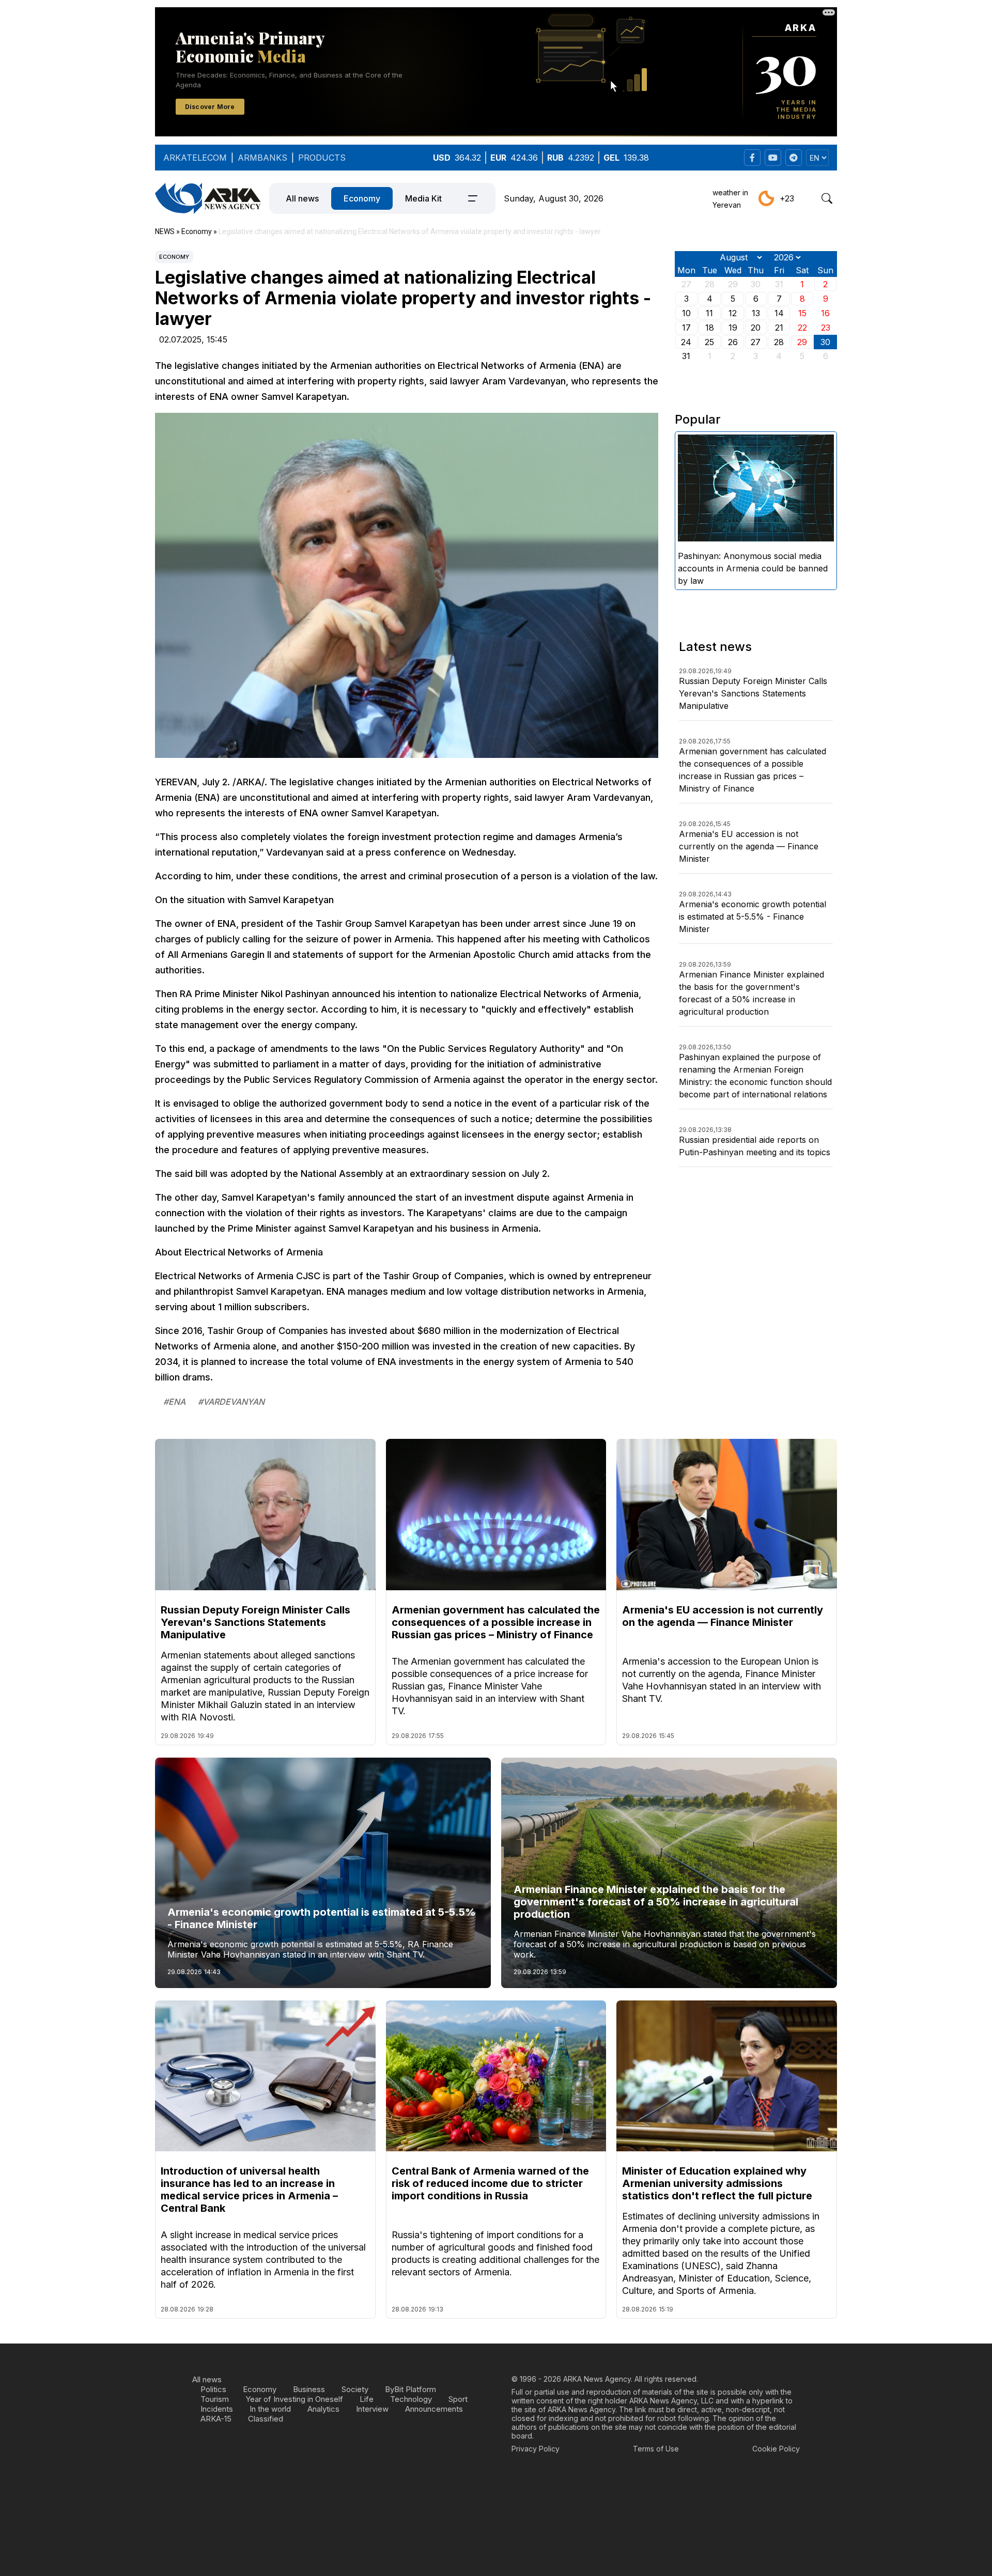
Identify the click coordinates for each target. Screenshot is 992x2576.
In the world (270, 2409)
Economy (362, 198)
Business (309, 2389)
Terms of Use (656, 2449)
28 (779, 342)
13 (756, 313)
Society (355, 2389)
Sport (458, 2399)
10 (686, 313)
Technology (411, 2399)
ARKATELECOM (195, 158)
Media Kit (423, 198)
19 (733, 328)
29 (802, 342)
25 (709, 342)
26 (733, 342)
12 (733, 313)
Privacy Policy (536, 2449)
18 (710, 328)
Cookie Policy (776, 2449)
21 (779, 328)
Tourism (215, 2399)
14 (779, 313)
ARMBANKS (262, 158)
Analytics (323, 2409)
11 (709, 313)
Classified (266, 2419)
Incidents (217, 2409)
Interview (372, 2409)
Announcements (434, 2409)
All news (302, 198)
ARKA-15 (216, 2419)
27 (756, 342)
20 (756, 328)
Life (367, 2399)
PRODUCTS (322, 158)
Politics (213, 2389)
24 (686, 342)
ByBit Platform (410, 2389)
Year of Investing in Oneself (294, 2399)
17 (686, 328)
